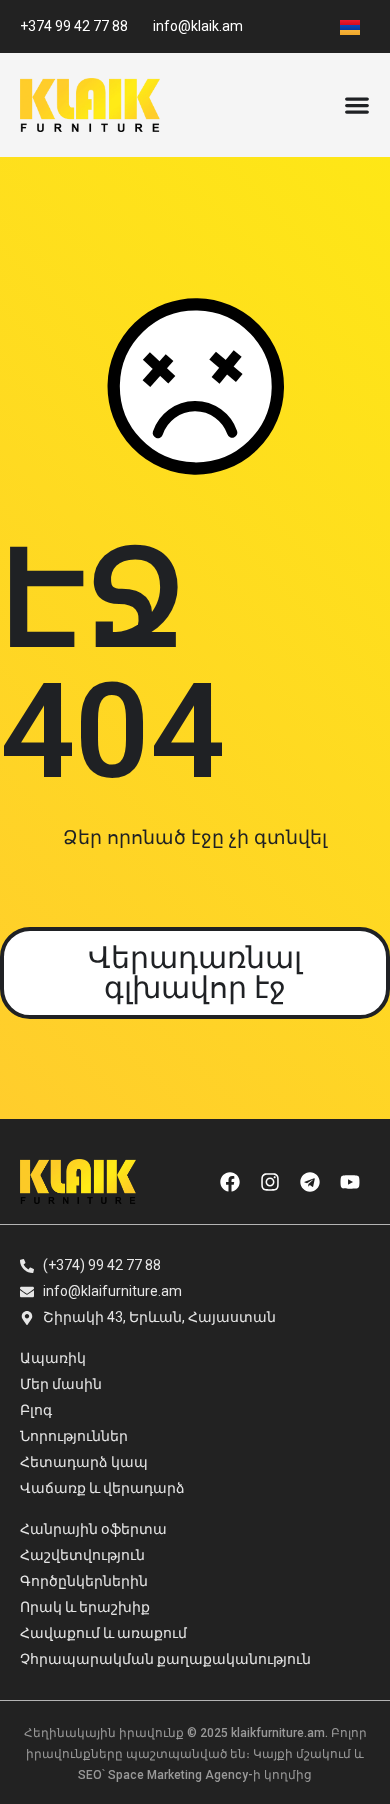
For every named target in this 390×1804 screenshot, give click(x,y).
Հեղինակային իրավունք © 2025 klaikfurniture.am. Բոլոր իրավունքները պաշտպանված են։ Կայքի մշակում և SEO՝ (195, 1754)
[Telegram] (310, 1182)
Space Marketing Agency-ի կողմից (210, 1775)
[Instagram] (270, 1182)
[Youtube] (350, 1182)
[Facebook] (230, 1182)
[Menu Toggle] (357, 105)
